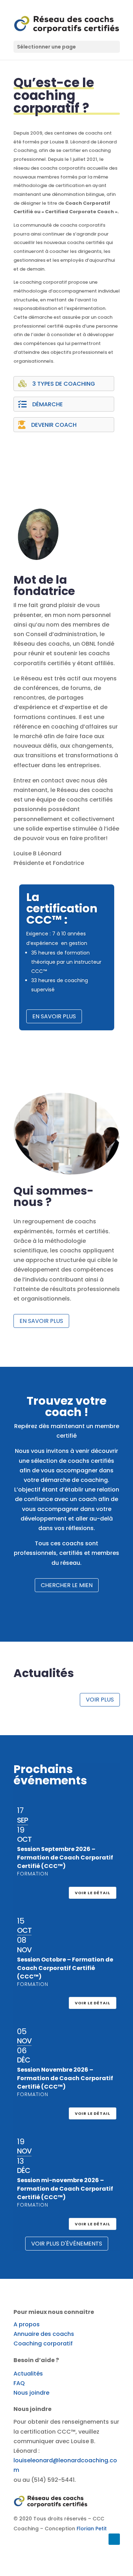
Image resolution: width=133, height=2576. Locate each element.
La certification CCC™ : (62, 908)
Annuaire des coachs (44, 2334)
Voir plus (100, 1700)
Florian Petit (92, 2529)
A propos (27, 2324)
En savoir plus (54, 1016)
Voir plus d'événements (67, 2244)
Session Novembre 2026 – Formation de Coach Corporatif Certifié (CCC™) (65, 2078)
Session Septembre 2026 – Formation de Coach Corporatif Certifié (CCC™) (65, 1858)
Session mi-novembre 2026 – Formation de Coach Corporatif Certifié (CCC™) (65, 2189)
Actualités (28, 2374)
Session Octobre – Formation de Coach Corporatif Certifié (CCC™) (65, 1968)
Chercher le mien (67, 1585)
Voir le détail (93, 1893)
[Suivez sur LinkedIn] (114, 2539)
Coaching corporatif (43, 2343)
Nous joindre (31, 2393)
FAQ (19, 2383)
